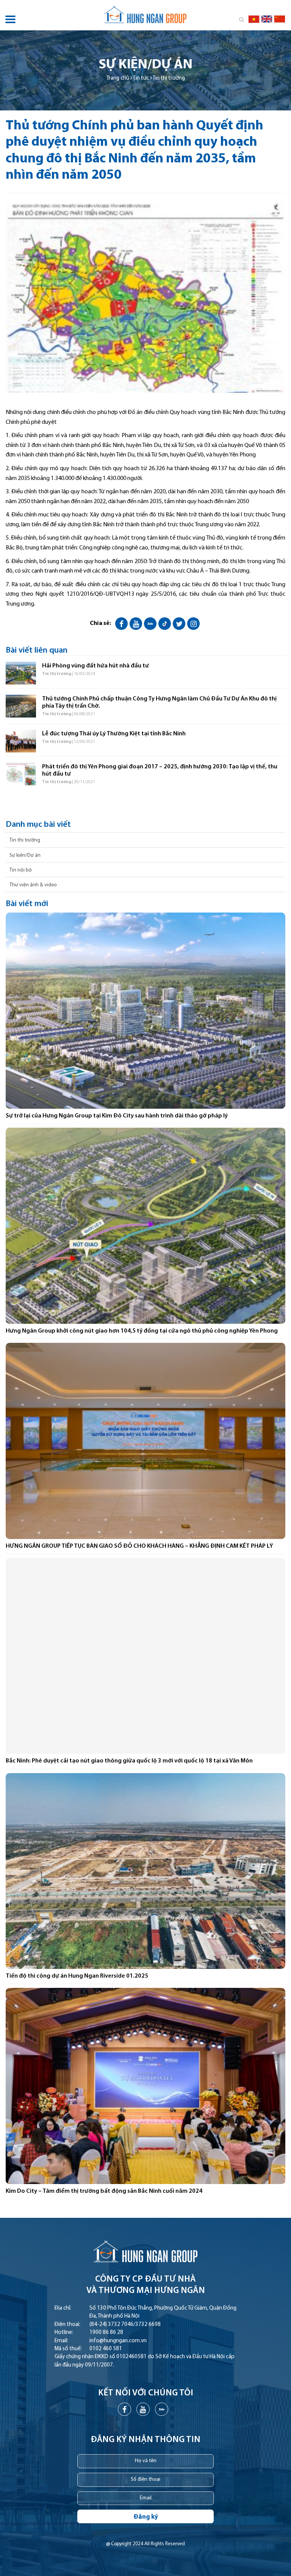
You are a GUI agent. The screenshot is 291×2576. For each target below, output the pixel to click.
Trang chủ (118, 78)
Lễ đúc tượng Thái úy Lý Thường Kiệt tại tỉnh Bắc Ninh (114, 734)
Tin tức (141, 78)
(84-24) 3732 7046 (111, 2325)
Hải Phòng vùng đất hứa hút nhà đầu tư (95, 666)
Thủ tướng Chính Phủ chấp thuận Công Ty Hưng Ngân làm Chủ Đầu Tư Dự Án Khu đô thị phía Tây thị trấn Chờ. (159, 703)
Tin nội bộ (21, 870)
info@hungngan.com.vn (118, 2341)
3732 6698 (148, 2325)
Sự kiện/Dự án (25, 855)
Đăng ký (146, 2517)
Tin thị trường (169, 78)
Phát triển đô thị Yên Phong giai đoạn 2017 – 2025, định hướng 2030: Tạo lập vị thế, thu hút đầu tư (160, 770)
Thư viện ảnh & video (33, 885)
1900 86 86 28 (106, 2333)
